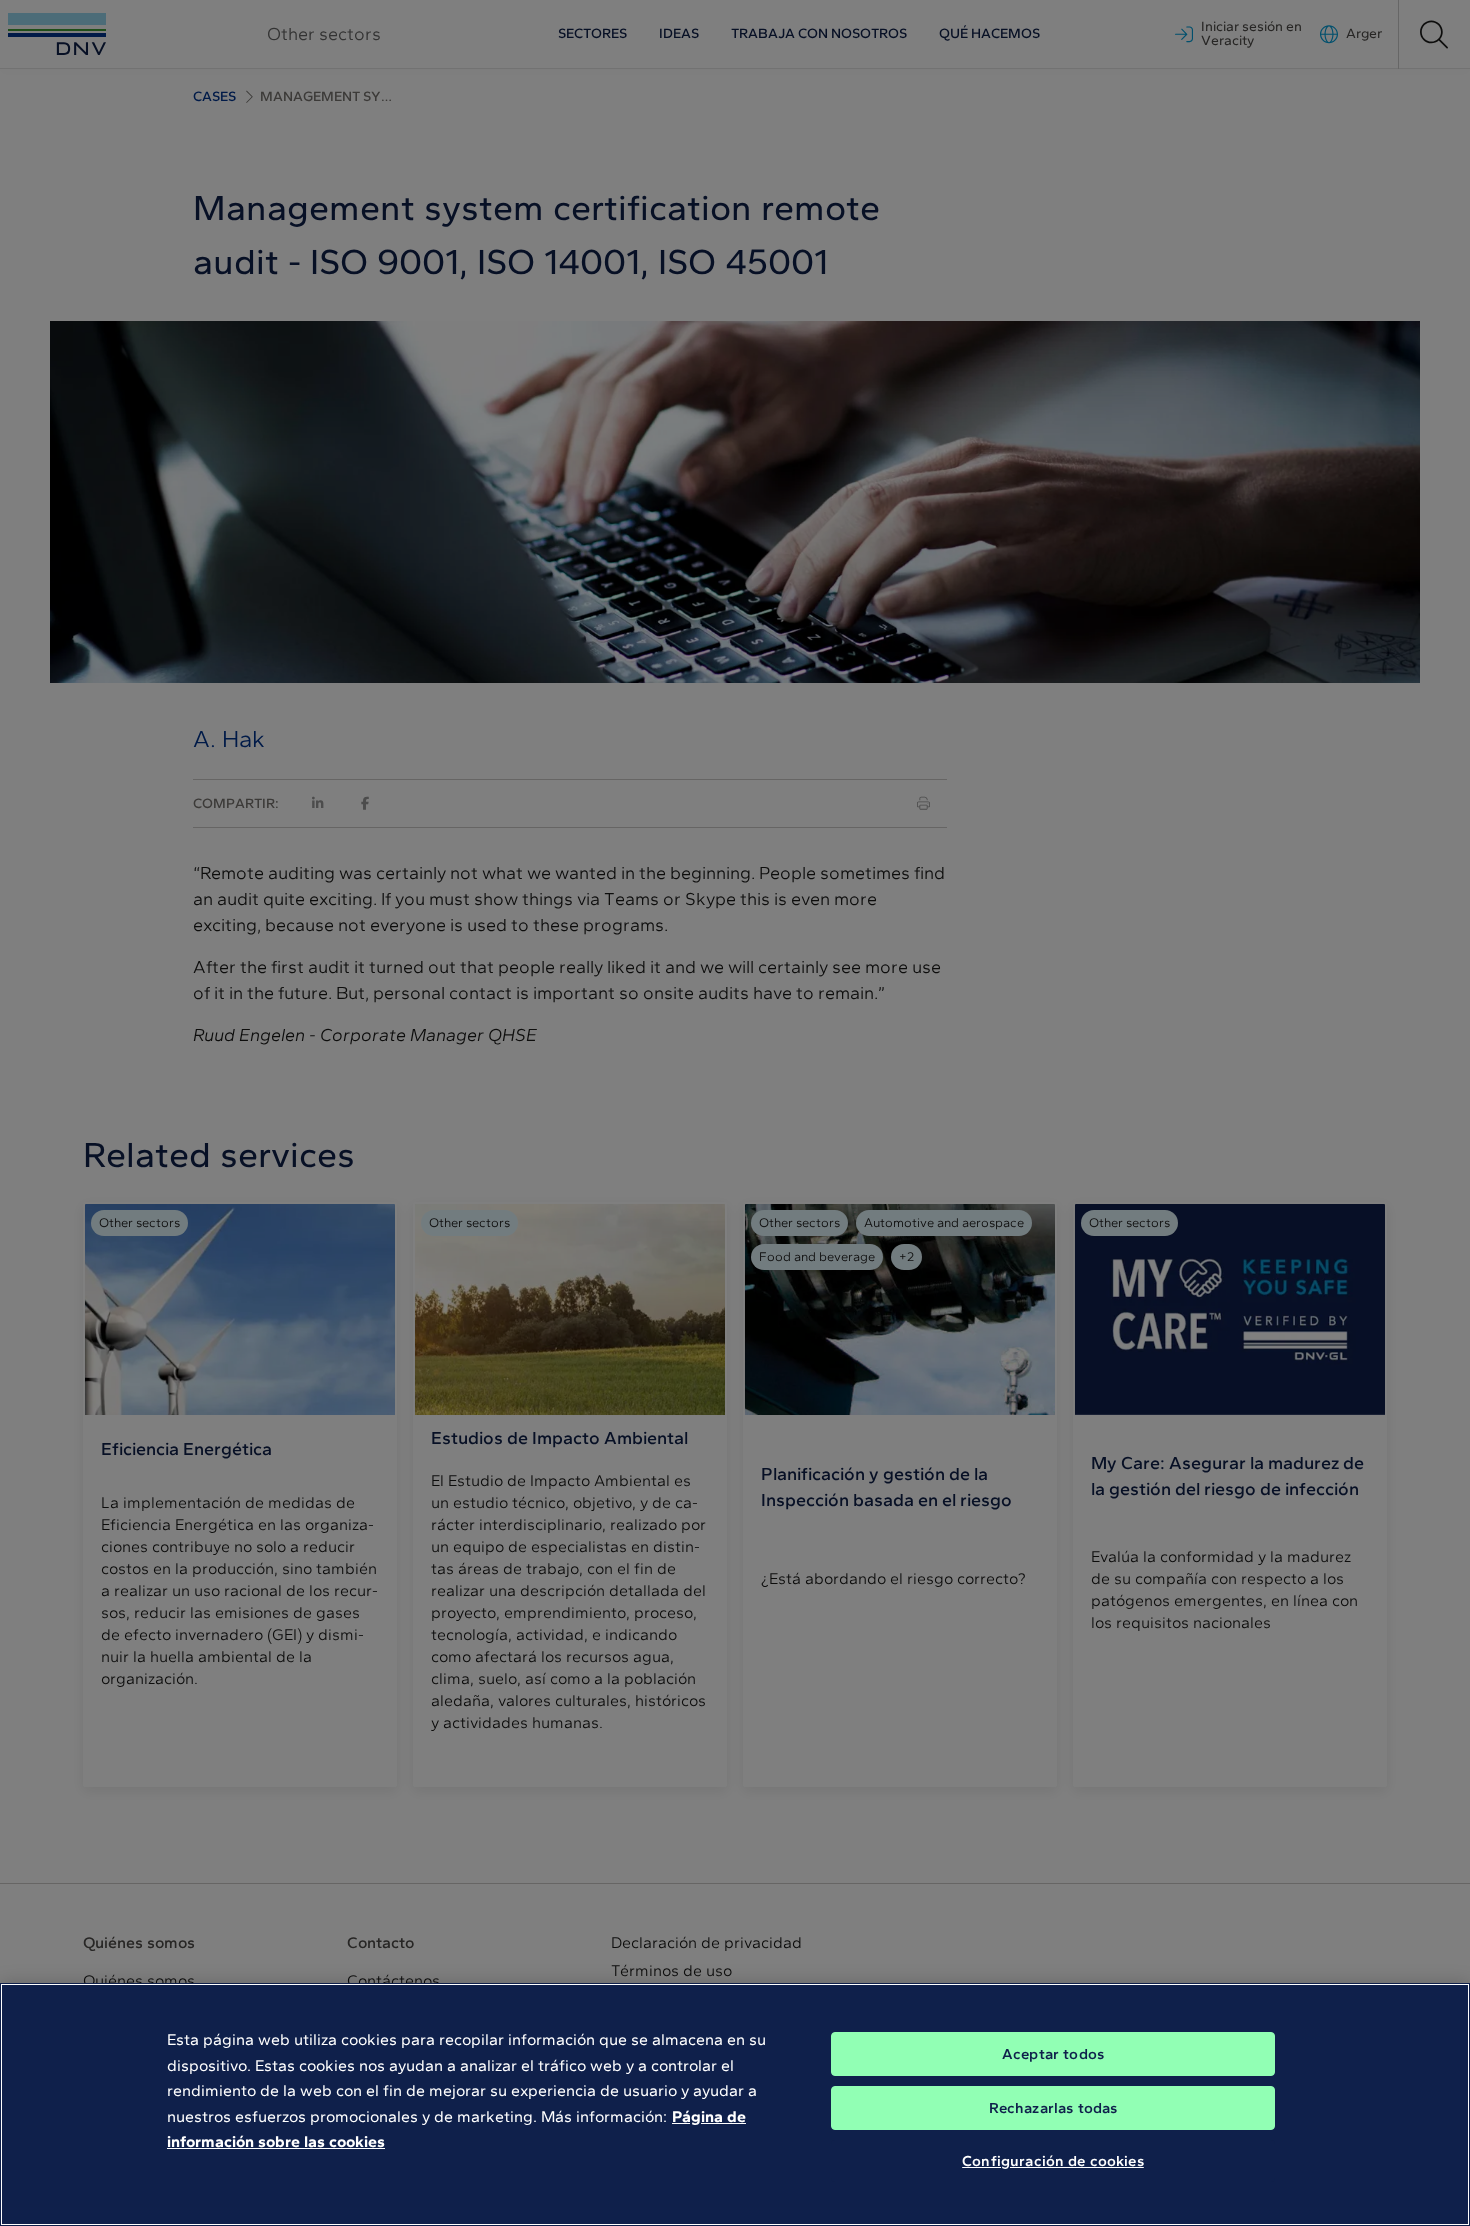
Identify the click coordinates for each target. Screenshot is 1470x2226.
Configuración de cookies (1053, 2161)
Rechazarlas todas (1053, 2108)
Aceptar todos (1053, 2054)
